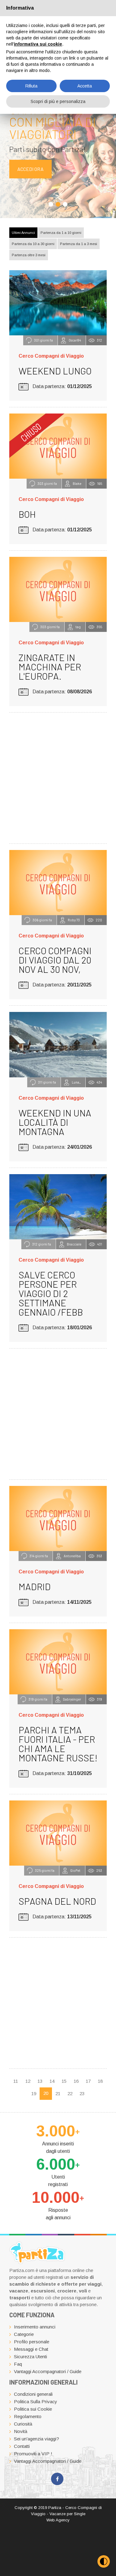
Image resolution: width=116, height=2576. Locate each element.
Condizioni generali (33, 2394)
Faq (18, 2364)
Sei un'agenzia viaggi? (37, 2439)
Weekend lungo (55, 371)
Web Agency (58, 2520)
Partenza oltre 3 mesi (29, 255)
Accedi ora (30, 169)
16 (76, 2081)
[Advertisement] (58, 777)
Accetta (85, 86)
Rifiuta (31, 86)
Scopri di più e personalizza (58, 101)
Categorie (24, 2334)
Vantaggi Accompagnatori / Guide (48, 2371)
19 (34, 2093)
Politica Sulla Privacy (36, 2402)
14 (52, 2081)
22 (70, 2093)
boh (27, 514)
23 (82, 2093)
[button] (51, 204)
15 (64, 2081)
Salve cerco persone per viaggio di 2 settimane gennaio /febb (51, 1293)
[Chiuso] (58, 446)
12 (28, 2081)
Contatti (22, 2446)
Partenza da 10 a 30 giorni (33, 244)
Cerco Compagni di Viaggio (51, 356)
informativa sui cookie (38, 44)
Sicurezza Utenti (30, 2357)
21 (58, 2093)
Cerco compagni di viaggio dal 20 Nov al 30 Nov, (55, 960)
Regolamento (28, 2416)
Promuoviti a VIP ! (33, 2454)
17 (88, 2081)
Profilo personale (32, 2342)
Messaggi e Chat (31, 2349)
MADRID (35, 1586)
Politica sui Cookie (33, 2409)
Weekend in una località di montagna (55, 1122)
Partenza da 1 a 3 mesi (79, 244)
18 (100, 2081)
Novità (21, 2431)
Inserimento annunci (35, 2327)
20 (46, 2093)
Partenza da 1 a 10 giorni (61, 233)
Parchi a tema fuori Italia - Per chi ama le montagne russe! (58, 1744)
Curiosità (23, 2424)
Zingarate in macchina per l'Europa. (50, 667)
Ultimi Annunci (23, 233)
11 (16, 2081)
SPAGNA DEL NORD (57, 1901)
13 (40, 2081)
